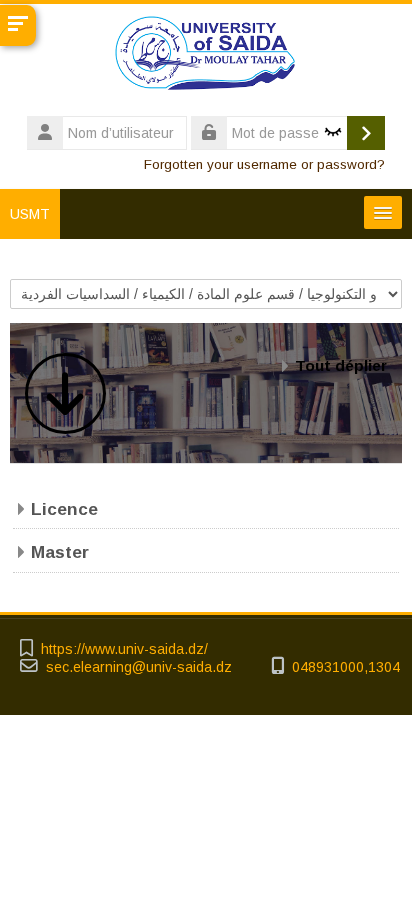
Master (60, 552)
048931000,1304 (346, 667)
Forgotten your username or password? (264, 164)
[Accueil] (206, 57)
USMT (30, 214)
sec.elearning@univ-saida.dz (139, 667)
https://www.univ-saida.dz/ (124, 649)
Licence (64, 509)
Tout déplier (341, 365)
